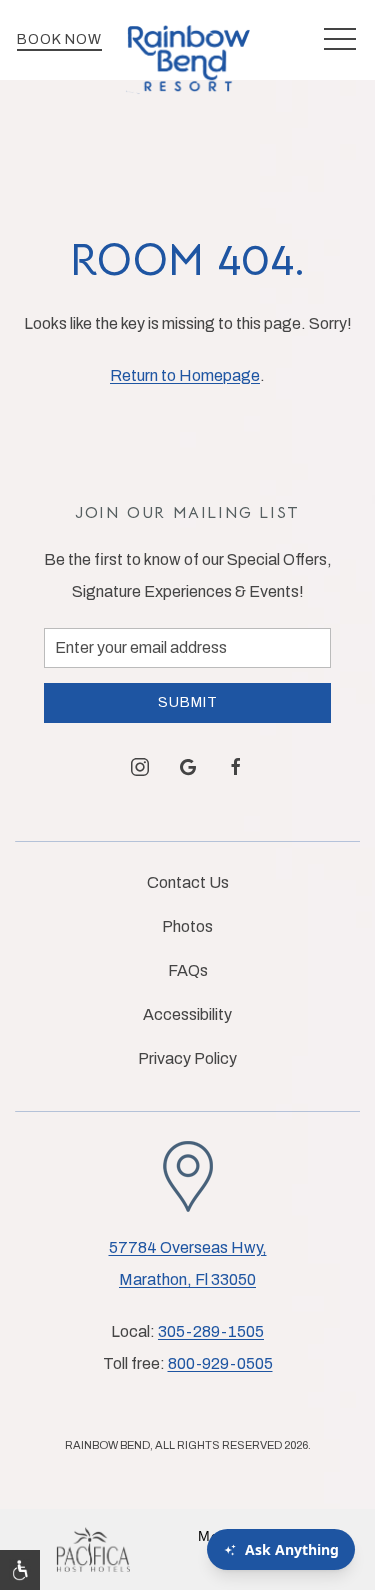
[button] (340, 40)
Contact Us (188, 882)
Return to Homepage (185, 375)
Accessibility (187, 1014)
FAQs (188, 970)
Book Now (59, 39)
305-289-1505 (211, 1331)
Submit (188, 702)
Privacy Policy (187, 1058)
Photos (187, 926)
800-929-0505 (220, 1363)
